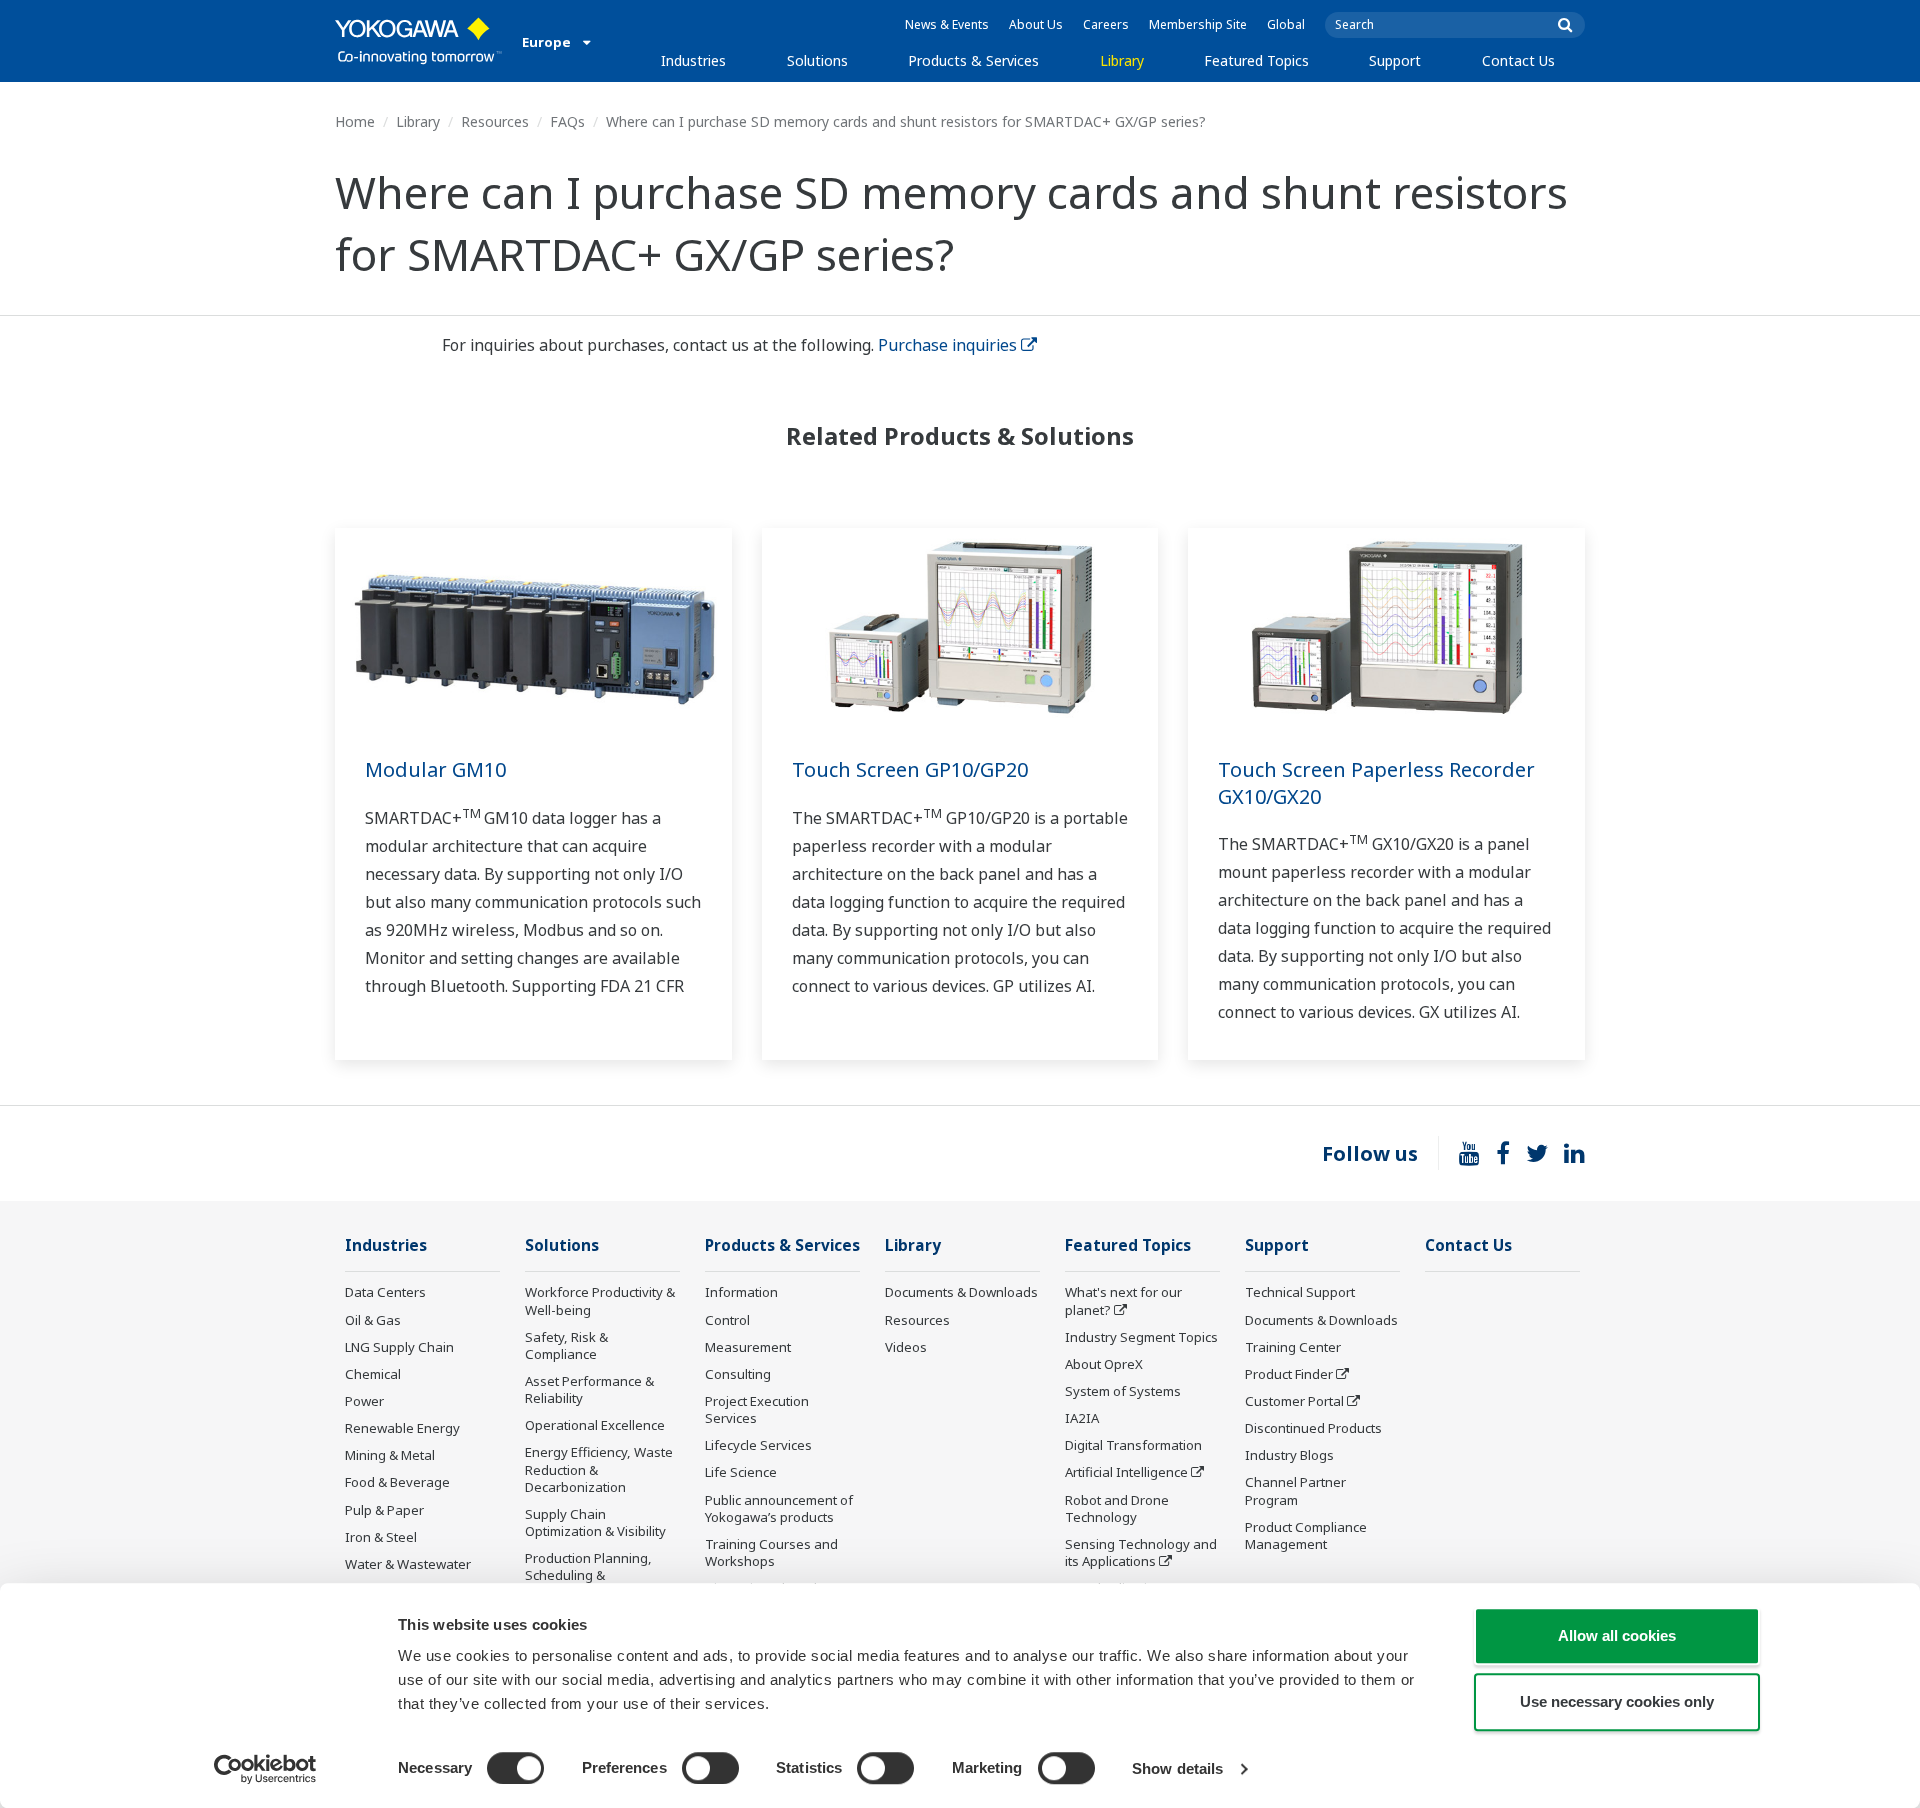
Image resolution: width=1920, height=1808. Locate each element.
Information (741, 1292)
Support (1395, 60)
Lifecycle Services (758, 1445)
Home (355, 121)
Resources (495, 121)
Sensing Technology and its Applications (1141, 1552)
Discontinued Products (1313, 1428)
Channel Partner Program (1295, 1490)
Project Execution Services (757, 1409)
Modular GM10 (435, 769)
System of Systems (1123, 1391)
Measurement (748, 1347)
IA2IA (1082, 1418)
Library (1122, 60)
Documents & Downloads (961, 1292)
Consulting (738, 1374)
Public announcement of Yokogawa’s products (779, 1508)
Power (364, 1401)
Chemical (373, 1374)
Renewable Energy (402, 1428)
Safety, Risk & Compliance (566, 1345)
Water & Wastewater (408, 1564)
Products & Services (973, 60)
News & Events (947, 24)
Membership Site (1198, 24)
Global (1286, 24)
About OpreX (1104, 1364)
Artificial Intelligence (1126, 1472)
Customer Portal (1294, 1401)
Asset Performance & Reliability (589, 1389)
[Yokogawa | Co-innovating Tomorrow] (418, 41)
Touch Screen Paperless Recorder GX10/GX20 (1376, 783)
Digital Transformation (1133, 1445)
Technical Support (1300, 1292)
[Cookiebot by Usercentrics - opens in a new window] (265, 1769)
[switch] (710, 1768)
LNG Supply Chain (399, 1347)
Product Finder (1289, 1374)
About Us (1036, 24)
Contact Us (1518, 60)
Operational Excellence (595, 1425)
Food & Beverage (397, 1482)
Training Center (1293, 1347)
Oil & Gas (373, 1320)
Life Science (741, 1472)
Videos (906, 1347)
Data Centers (385, 1292)
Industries (693, 60)
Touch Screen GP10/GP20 (910, 769)
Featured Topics (1256, 60)
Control (727, 1320)
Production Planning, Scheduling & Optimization (588, 1575)
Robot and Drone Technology (1117, 1508)
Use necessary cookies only (1617, 1701)
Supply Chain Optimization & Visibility (595, 1522)
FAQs (567, 121)
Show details (1177, 1768)
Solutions (817, 60)
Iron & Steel (381, 1537)
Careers (1106, 24)
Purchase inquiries (947, 345)
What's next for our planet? (1123, 1300)
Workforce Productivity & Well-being (600, 1300)
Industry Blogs (1289, 1455)
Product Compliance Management (1306, 1535)
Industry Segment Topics (1141, 1337)
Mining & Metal (390, 1455)
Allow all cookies (1617, 1635)
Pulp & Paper (384, 1510)
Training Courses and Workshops (771, 1552)
